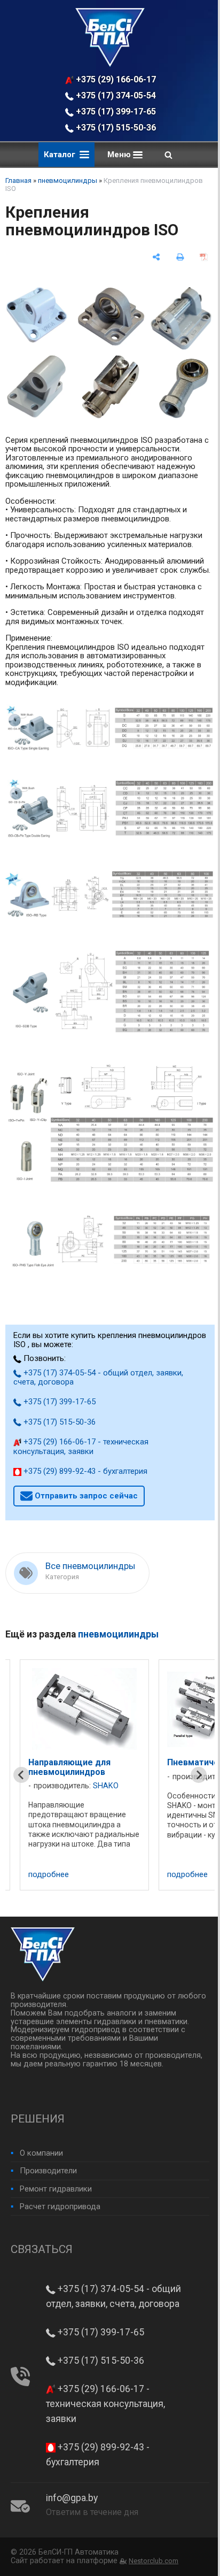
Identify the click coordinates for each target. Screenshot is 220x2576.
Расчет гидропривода (60, 2206)
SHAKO (106, 1777)
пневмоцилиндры (68, 180)
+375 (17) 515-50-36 (115, 128)
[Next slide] (199, 1775)
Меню (120, 155)
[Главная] (110, 64)
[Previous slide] (21, 1775)
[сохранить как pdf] (204, 257)
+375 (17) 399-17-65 (115, 112)
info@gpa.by (72, 2498)
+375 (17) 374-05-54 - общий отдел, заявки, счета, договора (116, 95)
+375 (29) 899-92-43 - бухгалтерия (84, 1471)
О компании (41, 2153)
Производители (48, 2171)
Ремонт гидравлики (56, 2189)
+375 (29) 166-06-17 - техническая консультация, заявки (116, 79)
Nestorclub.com (154, 2561)
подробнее (49, 1875)
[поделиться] (156, 257)
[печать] (180, 257)
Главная (18, 180)
